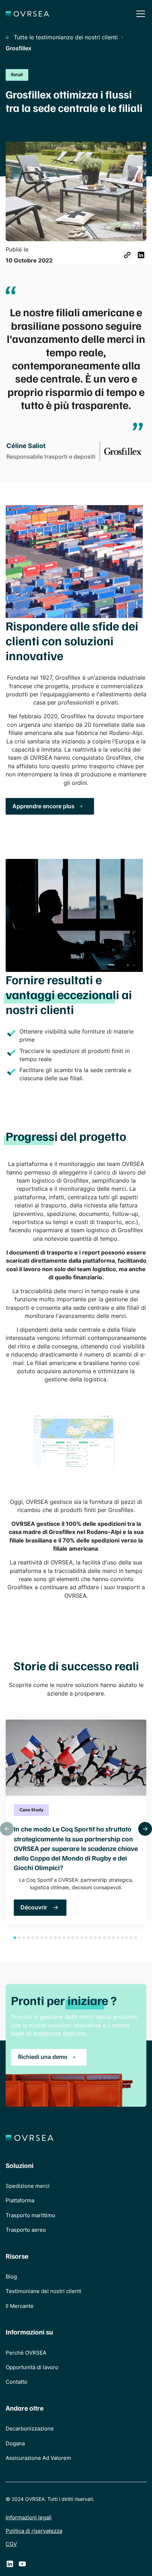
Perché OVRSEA (26, 2353)
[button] (139, 14)
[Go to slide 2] (19, 1938)
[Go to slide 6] (37, 1938)
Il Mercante (20, 2306)
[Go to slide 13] (69, 1938)
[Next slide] (145, 1829)
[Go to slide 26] (127, 1938)
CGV (11, 2544)
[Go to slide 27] (131, 1938)
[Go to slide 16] (82, 1938)
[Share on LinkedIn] (141, 255)
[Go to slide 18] (91, 1938)
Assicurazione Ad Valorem (38, 2458)
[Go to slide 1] (15, 1938)
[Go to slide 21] (104, 1938)
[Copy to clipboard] (127, 255)
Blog (11, 2277)
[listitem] (76, 1822)
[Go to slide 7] (42, 1938)
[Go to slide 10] (55, 1938)
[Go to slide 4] (28, 1938)
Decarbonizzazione (30, 2429)
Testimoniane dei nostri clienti (43, 2291)
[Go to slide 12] (64, 1938)
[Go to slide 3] (24, 1938)
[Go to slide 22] (109, 1938)
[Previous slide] (7, 1829)
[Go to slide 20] (100, 1938)
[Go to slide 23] (113, 1938)
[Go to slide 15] (77, 1938)
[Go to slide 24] (118, 1938)
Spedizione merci (28, 2186)
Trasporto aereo (26, 2230)
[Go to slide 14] (73, 1938)
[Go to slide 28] (136, 1938)
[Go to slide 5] (33, 1938)
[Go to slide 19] (95, 1938)
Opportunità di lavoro (32, 2367)
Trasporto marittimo (30, 2215)
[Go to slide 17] (86, 1938)
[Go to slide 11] (59, 1938)
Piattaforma (20, 2201)
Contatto (16, 2382)
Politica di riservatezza (34, 2531)
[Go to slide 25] (122, 1938)
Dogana (15, 2444)
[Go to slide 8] (46, 1938)
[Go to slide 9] (51, 1938)
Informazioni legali (29, 2518)
